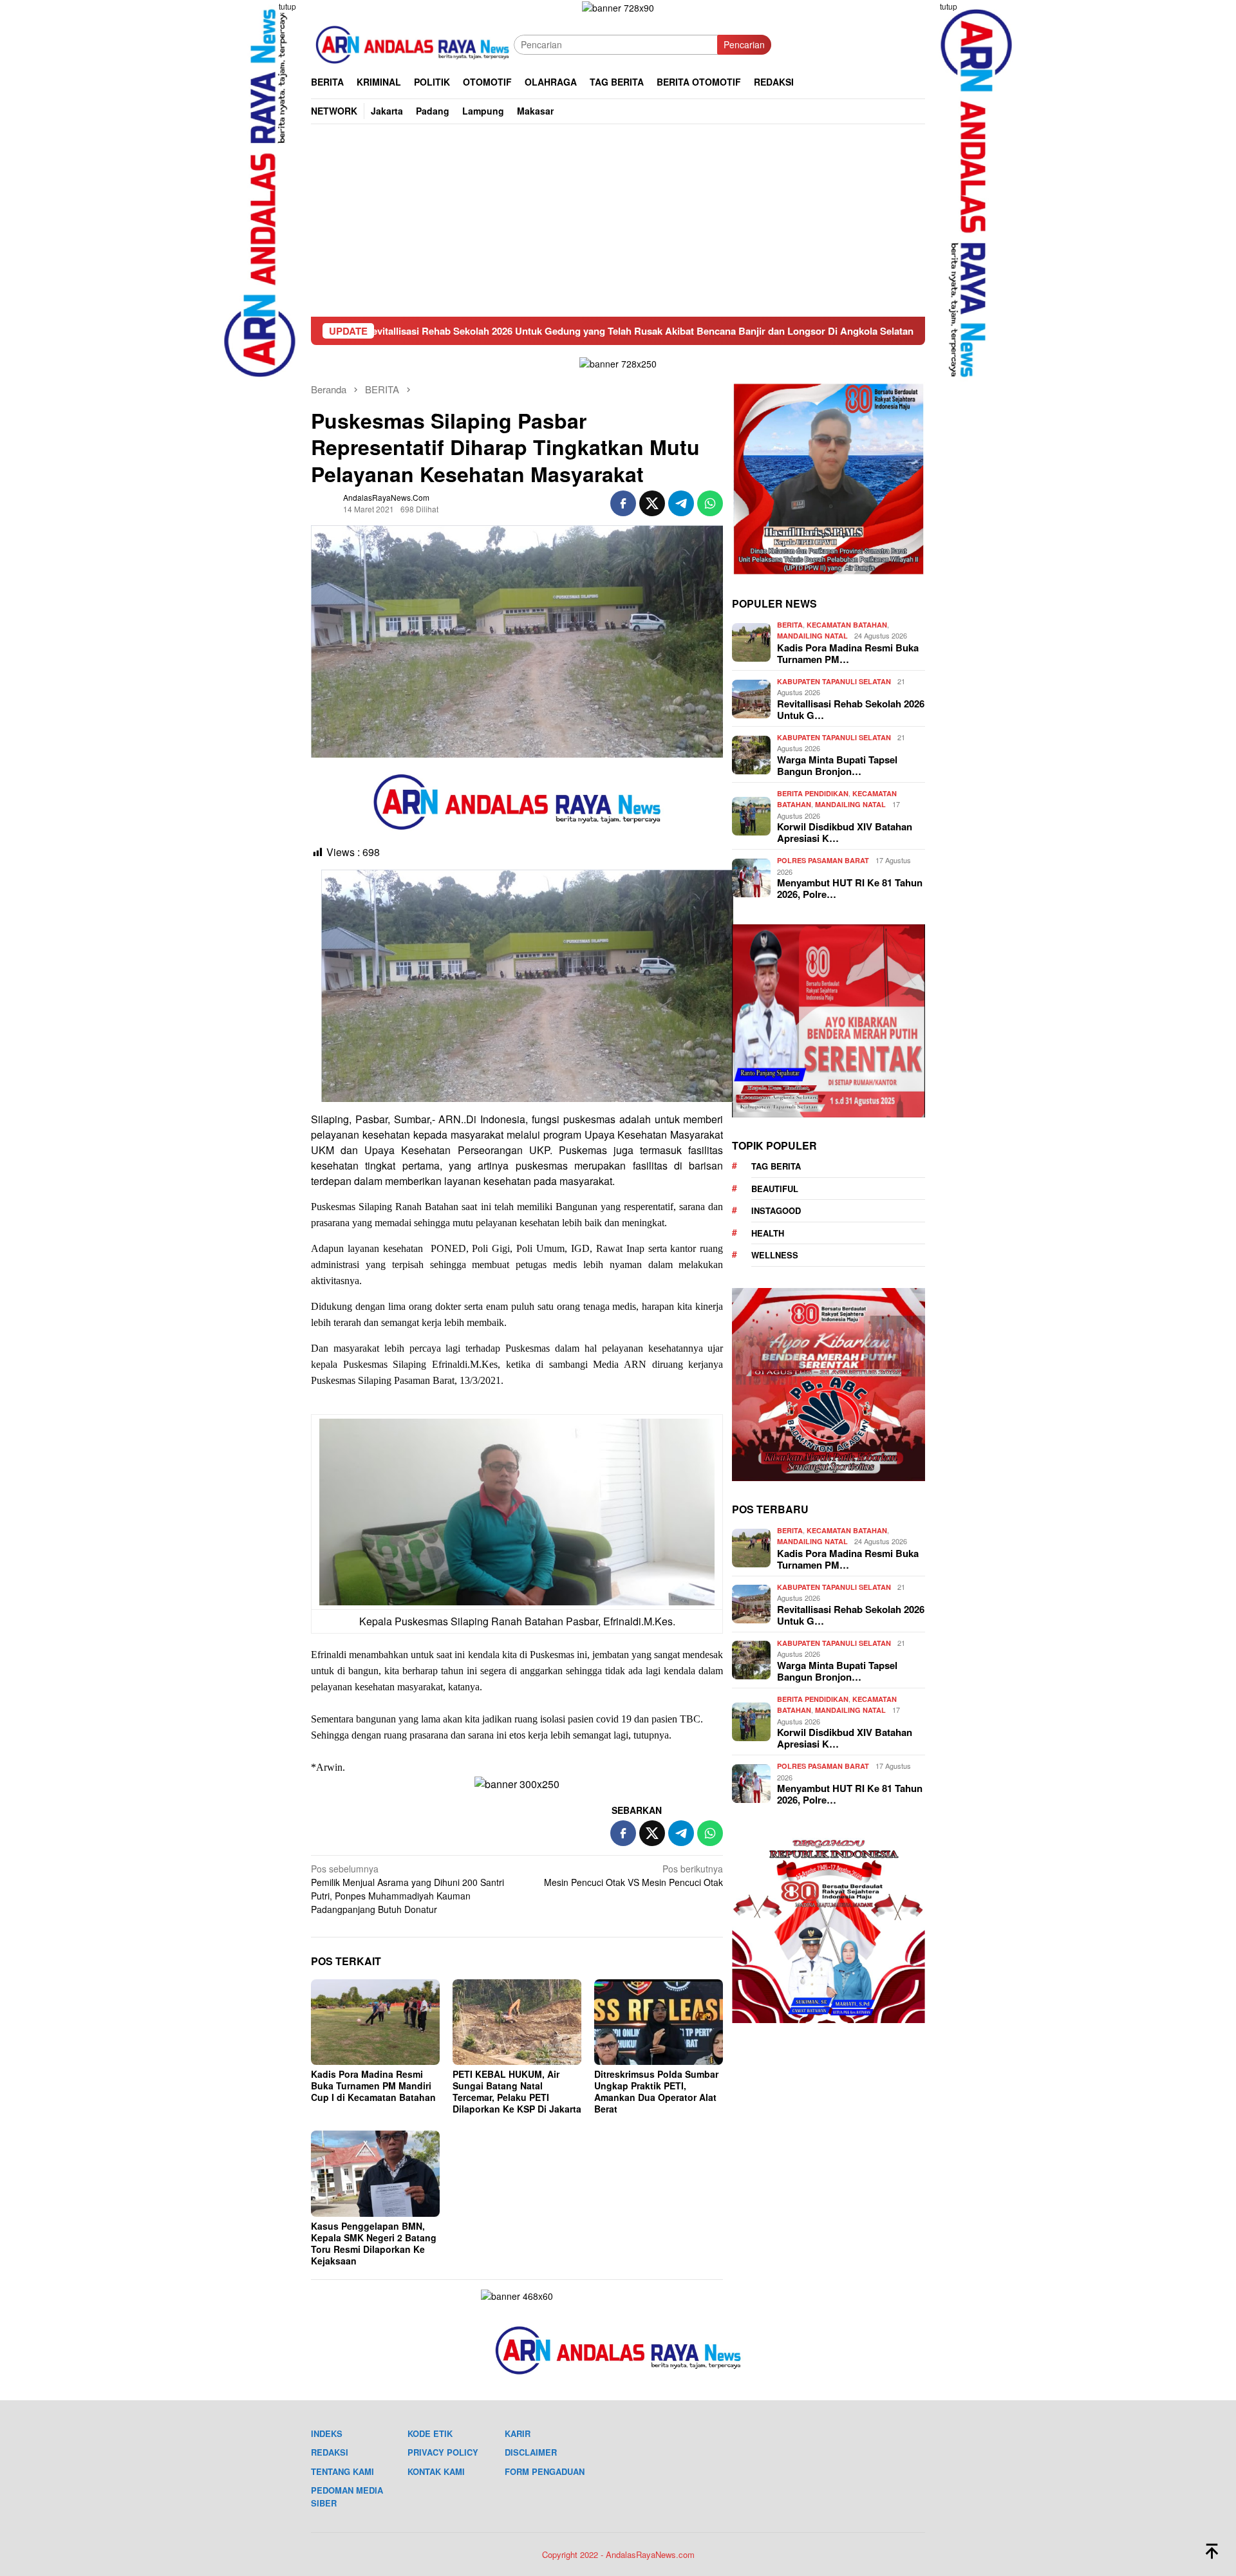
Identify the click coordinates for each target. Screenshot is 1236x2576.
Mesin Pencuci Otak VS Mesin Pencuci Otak (633, 1875)
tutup (287, 6)
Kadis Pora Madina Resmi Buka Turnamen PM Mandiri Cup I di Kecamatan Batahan (373, 2086)
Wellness (775, 1255)
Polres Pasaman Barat (823, 861)
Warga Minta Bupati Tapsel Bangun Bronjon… (837, 766)
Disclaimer (531, 2452)
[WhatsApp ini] (710, 503)
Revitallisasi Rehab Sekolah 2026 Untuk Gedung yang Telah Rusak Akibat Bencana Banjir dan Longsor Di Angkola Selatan (478, 331)
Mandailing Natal (812, 636)
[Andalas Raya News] (412, 43)
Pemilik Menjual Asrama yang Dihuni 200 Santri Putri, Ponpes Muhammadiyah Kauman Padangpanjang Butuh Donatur (407, 1889)
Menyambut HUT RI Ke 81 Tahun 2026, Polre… (850, 889)
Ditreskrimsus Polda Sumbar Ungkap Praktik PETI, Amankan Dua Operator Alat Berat (656, 2091)
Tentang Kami (342, 2471)
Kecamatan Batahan (847, 625)
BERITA (790, 625)
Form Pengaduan (545, 2471)
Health (768, 1234)
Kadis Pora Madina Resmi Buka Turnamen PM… (848, 654)
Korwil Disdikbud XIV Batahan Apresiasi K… (845, 833)
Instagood (776, 1211)
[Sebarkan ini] (623, 503)
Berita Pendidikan (813, 794)
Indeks (327, 2433)
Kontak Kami (436, 2471)
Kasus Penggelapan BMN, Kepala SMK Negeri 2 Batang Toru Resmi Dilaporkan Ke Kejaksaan (374, 2243)
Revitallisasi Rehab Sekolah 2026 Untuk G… (851, 710)
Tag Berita (776, 1167)
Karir (518, 2433)
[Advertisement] (618, 220)
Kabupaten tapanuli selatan (834, 682)
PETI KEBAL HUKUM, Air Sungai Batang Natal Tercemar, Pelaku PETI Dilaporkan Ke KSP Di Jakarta (517, 2091)
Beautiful (775, 1189)
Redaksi (330, 2452)
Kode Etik (430, 2433)
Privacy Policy (443, 2452)
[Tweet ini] (652, 503)
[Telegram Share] (681, 503)
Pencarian (744, 44)
